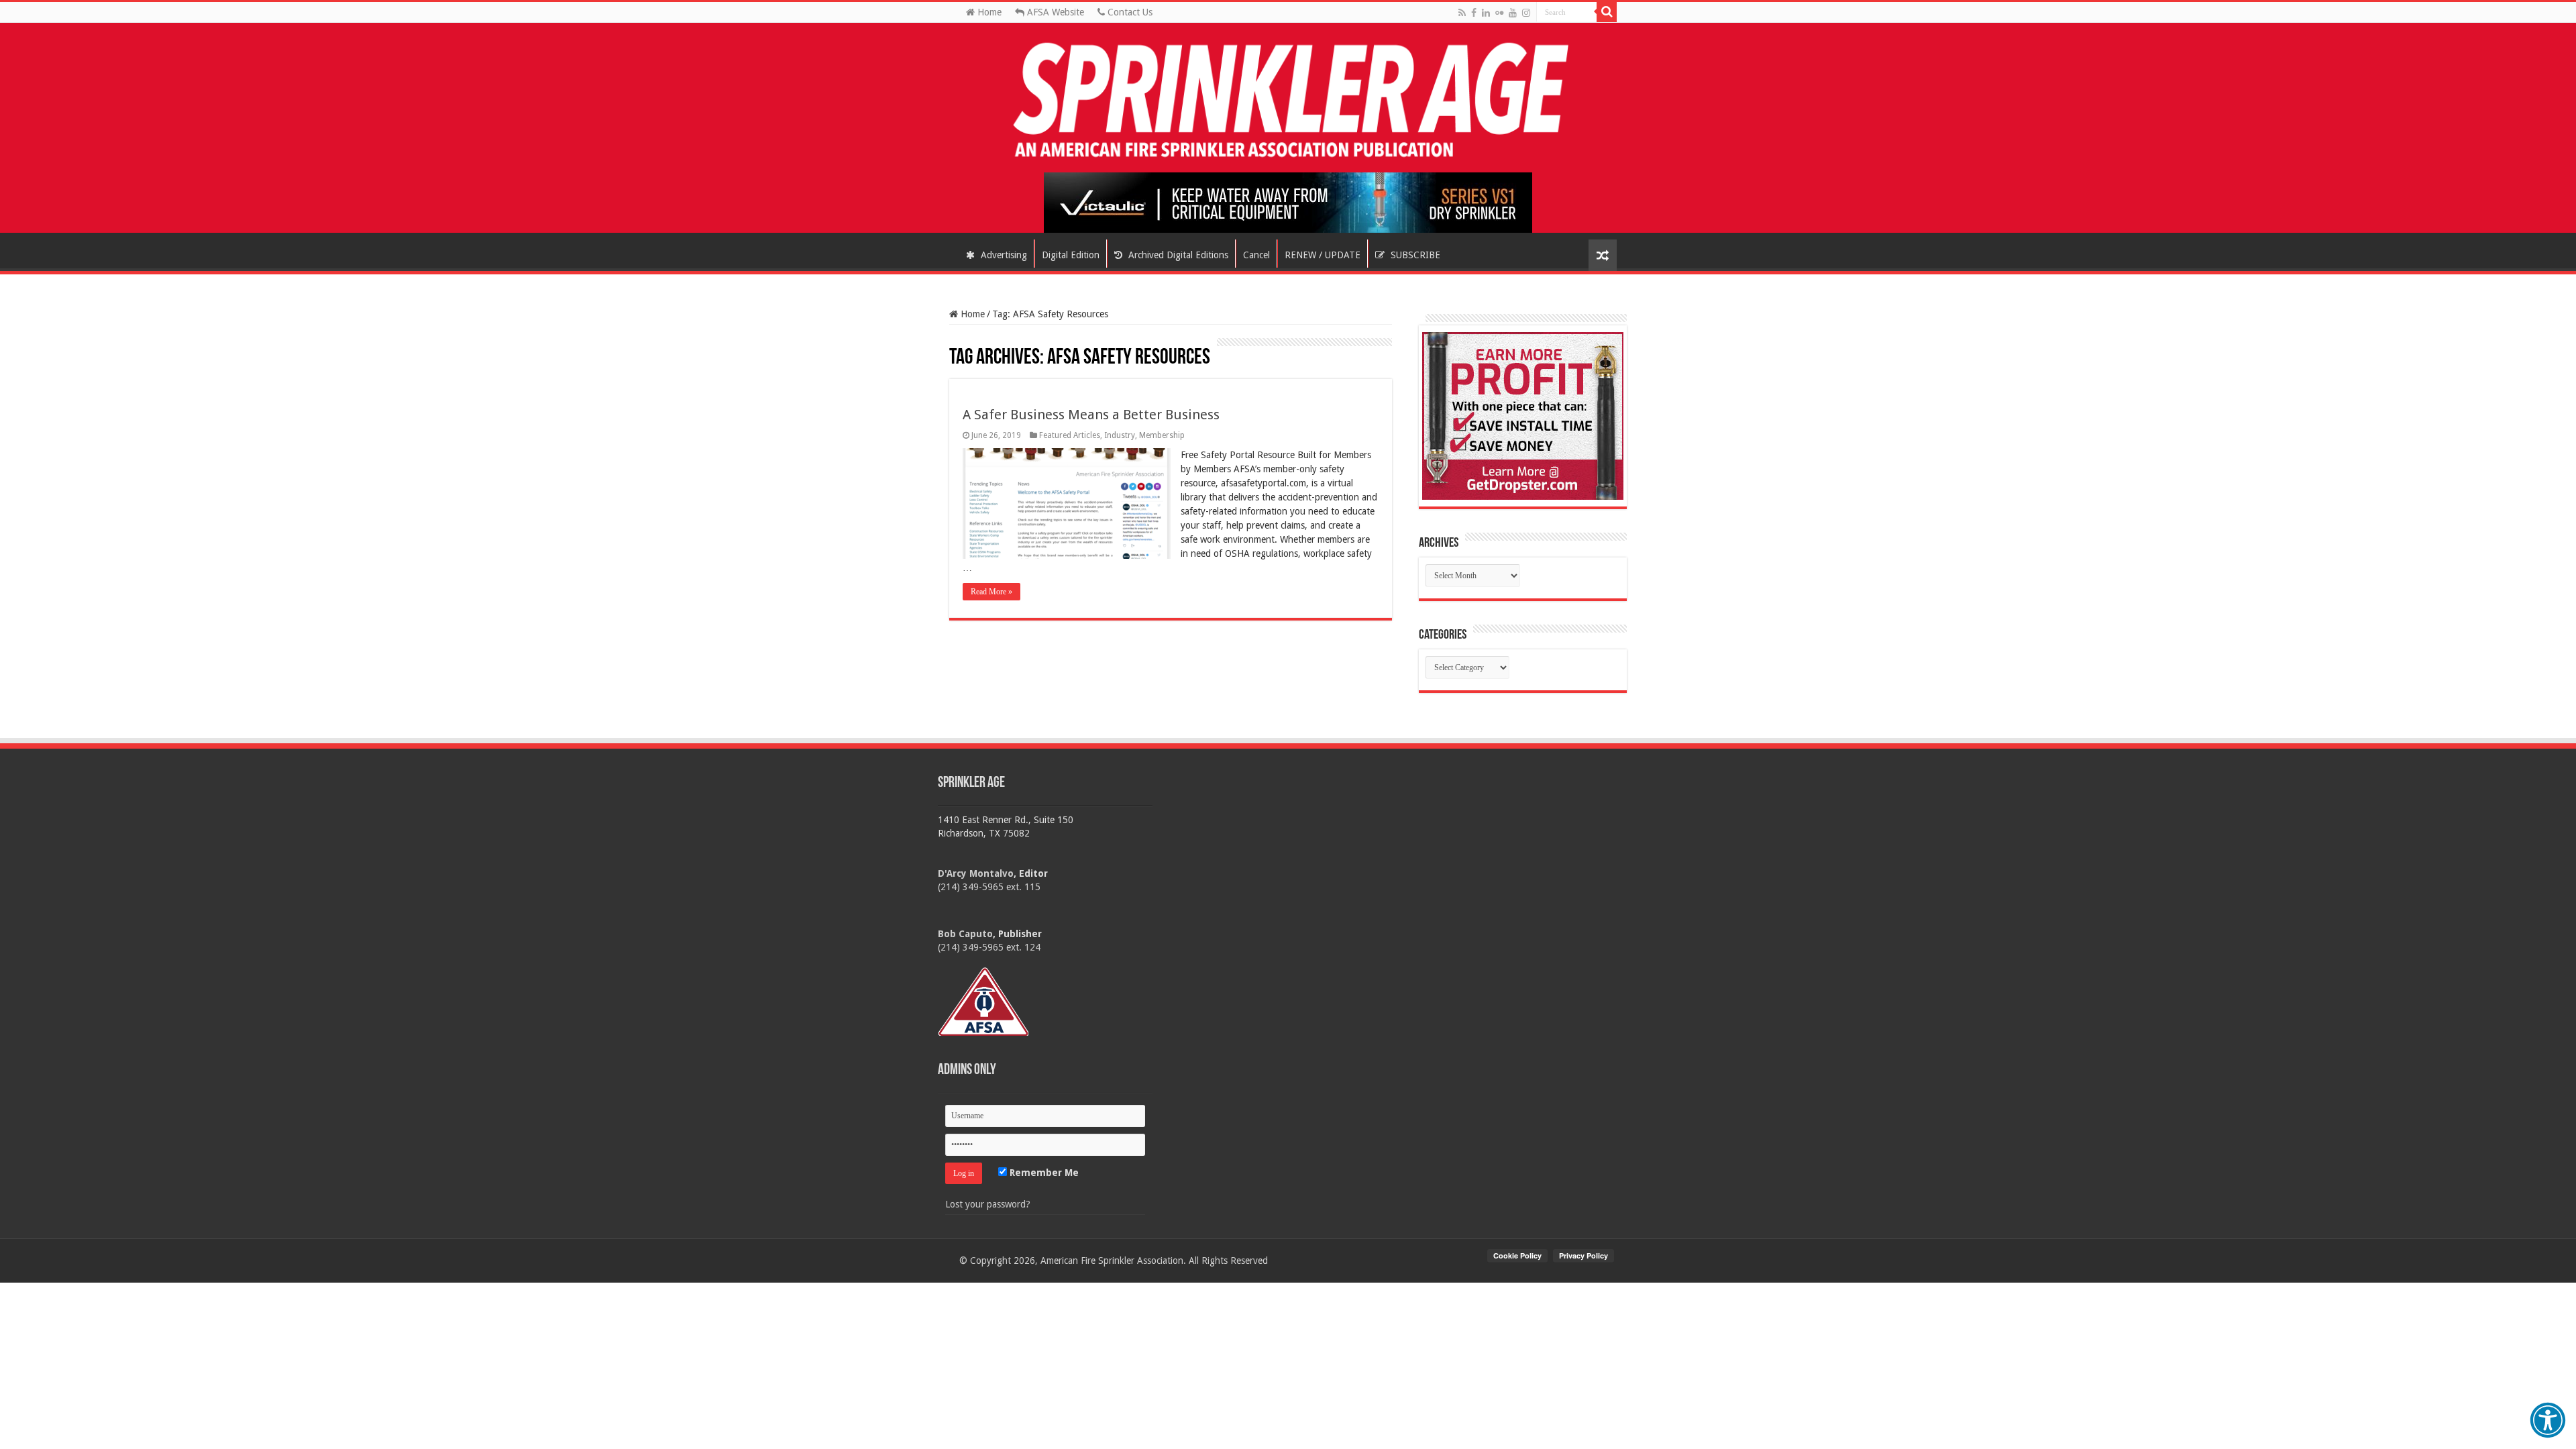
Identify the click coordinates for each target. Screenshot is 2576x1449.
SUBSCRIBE (1414, 255)
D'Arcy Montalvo (976, 873)
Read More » (991, 592)
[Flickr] (1499, 13)
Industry (1120, 435)
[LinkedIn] (1486, 13)
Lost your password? (988, 1204)
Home (988, 12)
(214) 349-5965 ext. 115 (989, 887)
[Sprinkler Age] (1288, 101)
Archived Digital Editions (1177, 255)
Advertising (1003, 255)
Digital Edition (1071, 255)
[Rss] (1462, 13)
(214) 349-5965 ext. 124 (989, 947)
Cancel (1256, 255)
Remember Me (1043, 1173)
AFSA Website (1054, 12)
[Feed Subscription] (956, 344)
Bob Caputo (965, 934)
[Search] (1607, 12)
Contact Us (1129, 12)
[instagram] (1526, 13)
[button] (2548, 1420)
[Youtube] (1513, 13)
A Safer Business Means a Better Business (1091, 415)
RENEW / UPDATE (1323, 255)
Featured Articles (1070, 435)
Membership (1162, 435)
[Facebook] (1474, 13)
